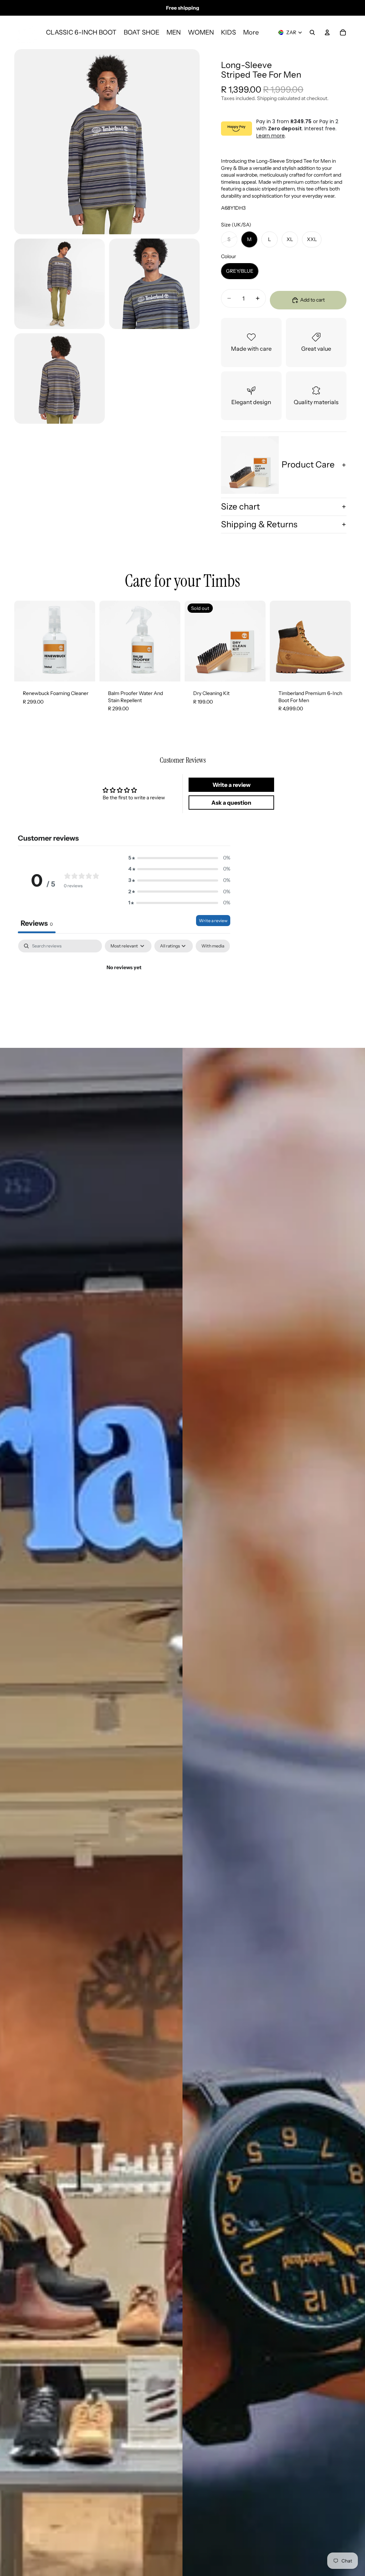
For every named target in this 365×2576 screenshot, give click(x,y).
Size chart (240, 506)
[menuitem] (251, 33)
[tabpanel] (124, 992)
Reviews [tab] (37, 923)
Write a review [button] (232, 785)
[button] (179, 858)
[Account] (327, 32)
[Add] (84, 670)
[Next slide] (343, 641)
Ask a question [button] (231, 803)
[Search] (312, 32)
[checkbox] (213, 946)
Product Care (308, 464)
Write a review (213, 921)
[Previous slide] (278, 641)
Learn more (271, 136)
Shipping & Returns (259, 524)
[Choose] (340, 670)
